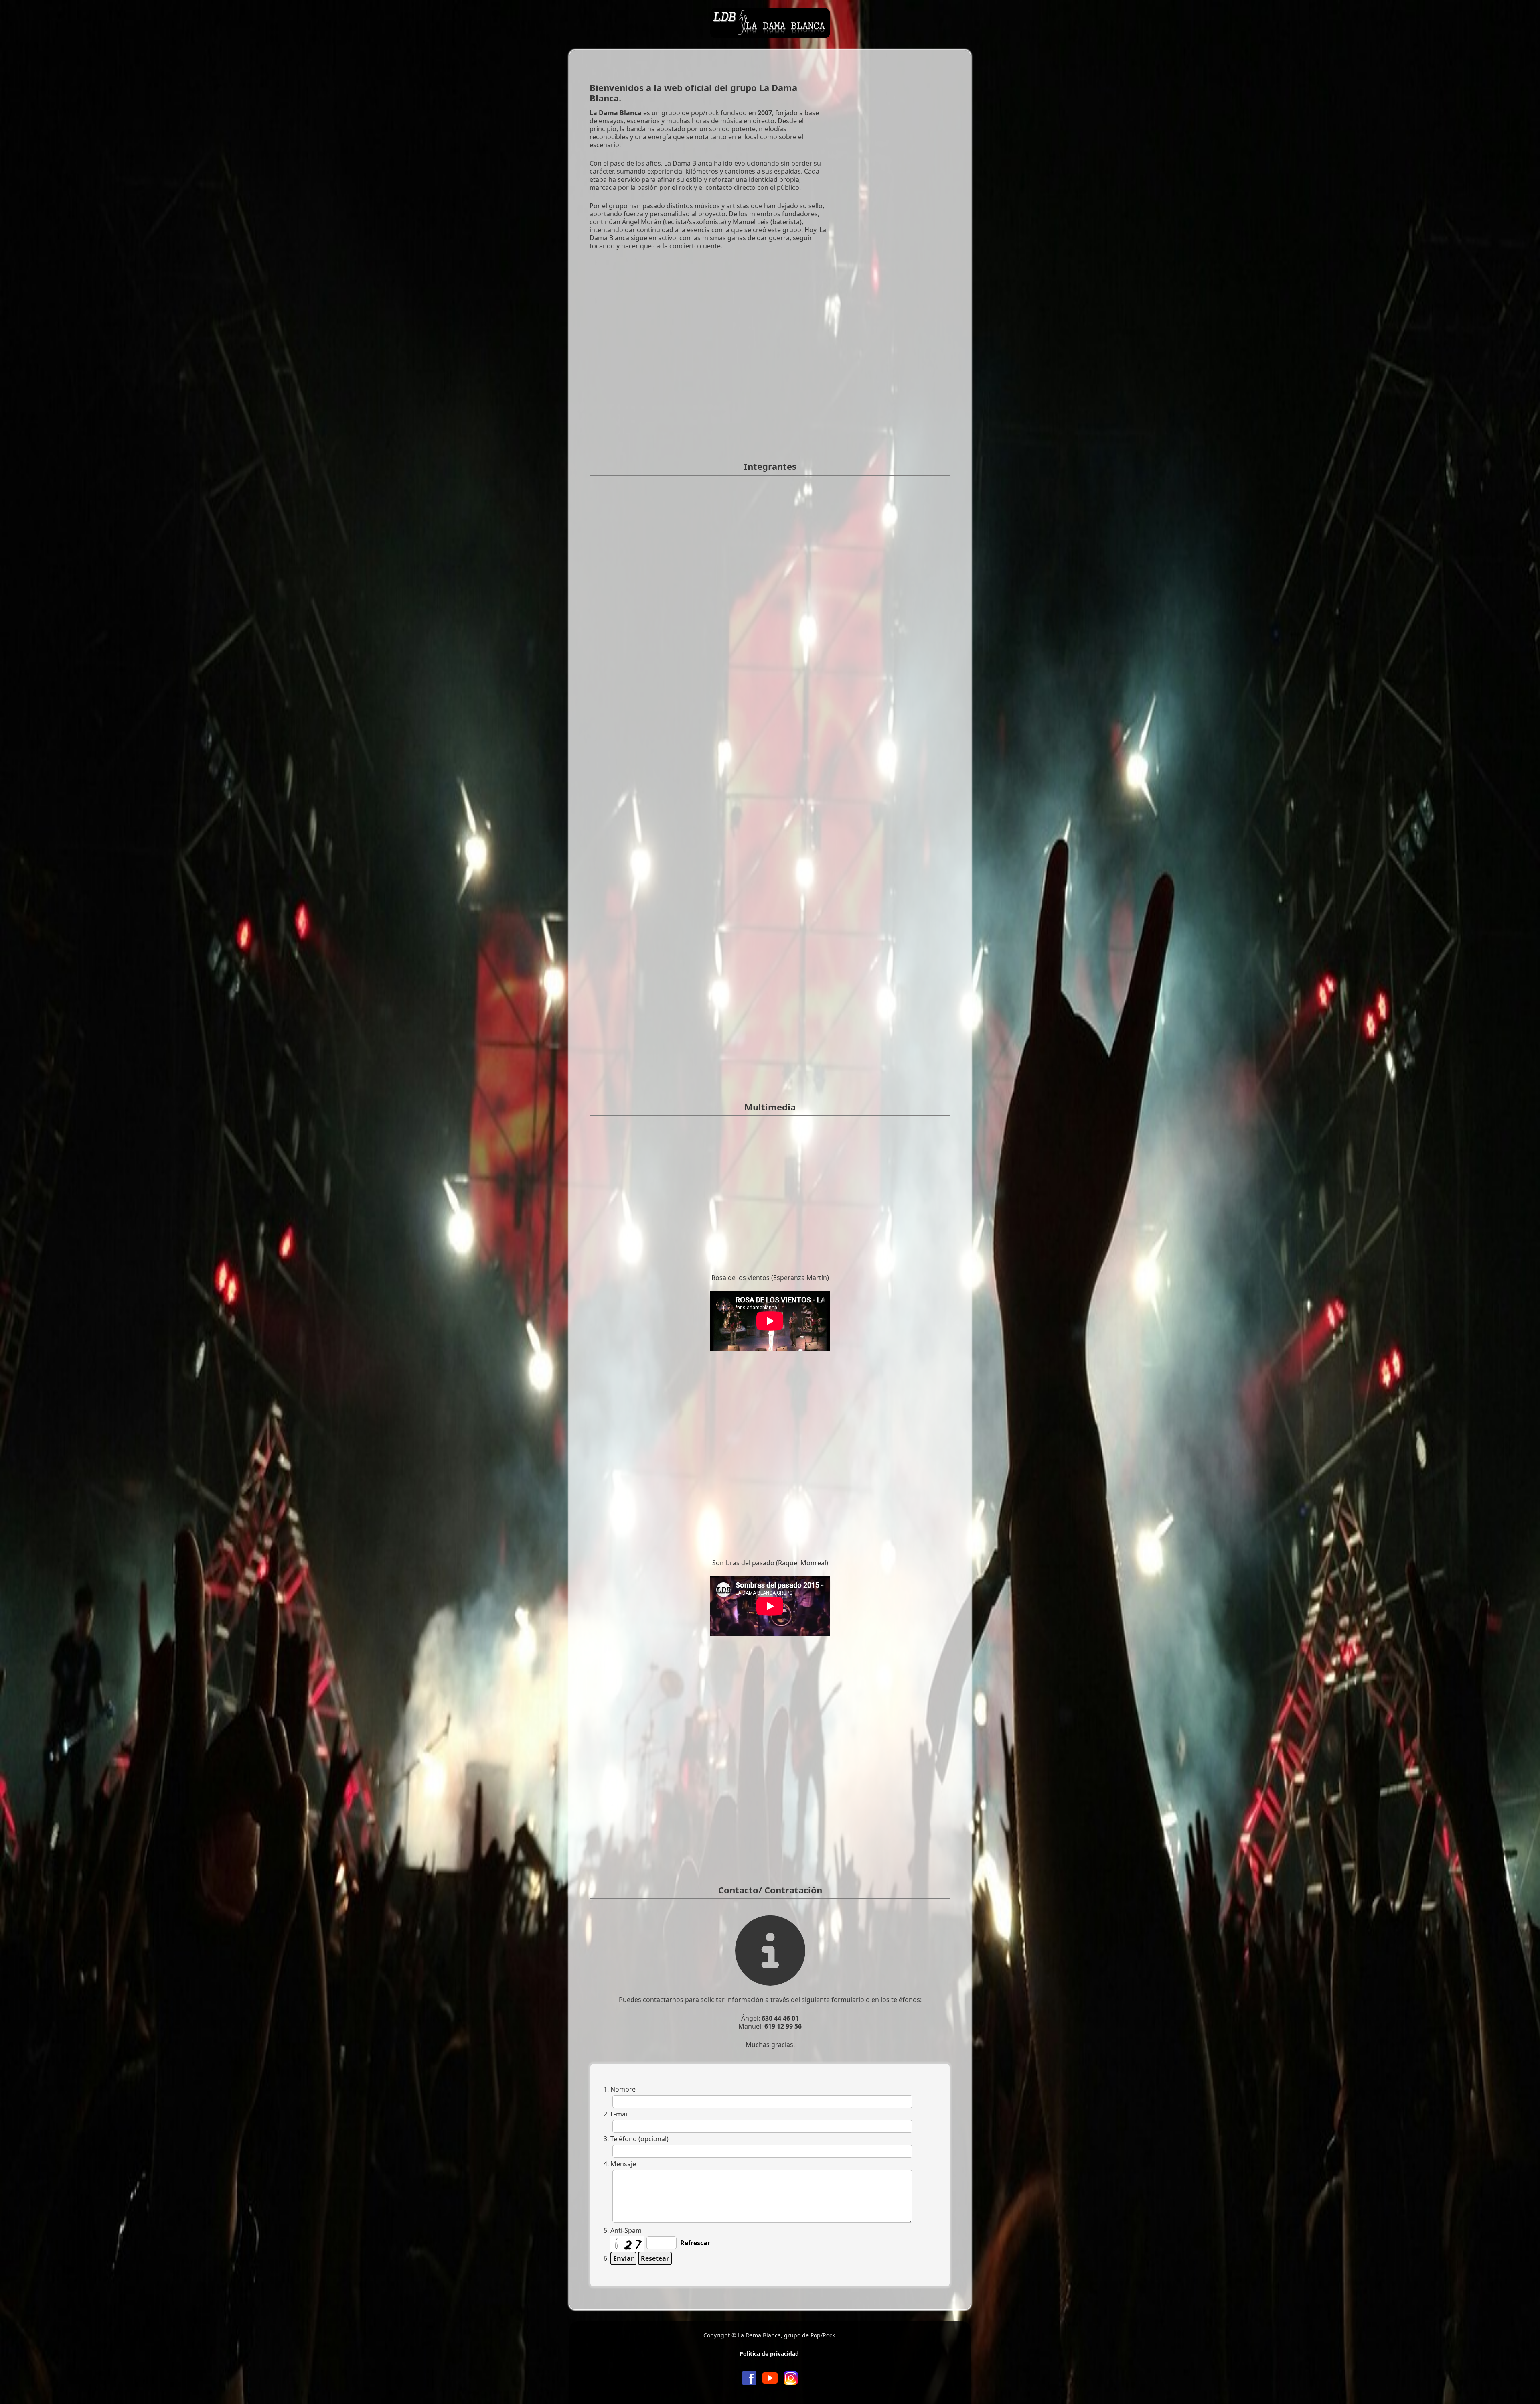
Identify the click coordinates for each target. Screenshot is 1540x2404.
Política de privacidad (769, 2354)
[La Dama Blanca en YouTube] (770, 2377)
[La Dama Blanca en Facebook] (749, 2377)
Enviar (623, 2258)
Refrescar (695, 2243)
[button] (1522, 2386)
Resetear (655, 2258)
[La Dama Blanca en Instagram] (791, 2377)
